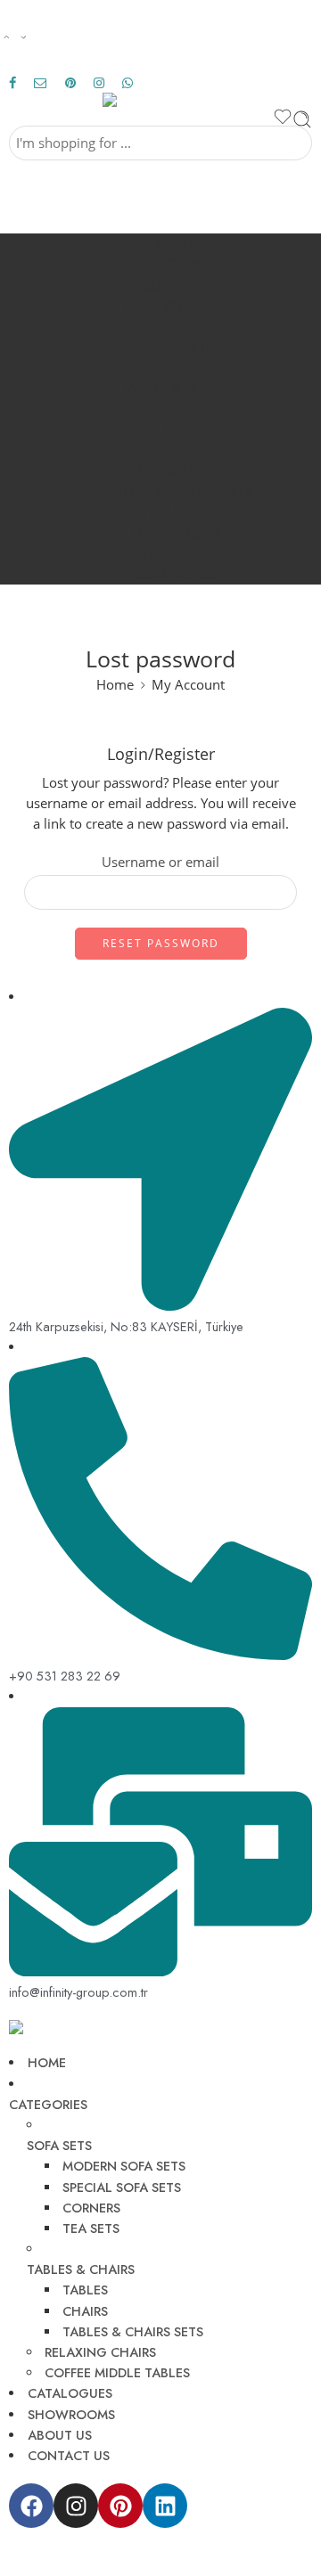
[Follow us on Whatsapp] (128, 82)
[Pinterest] (120, 2506)
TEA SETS (187, 368)
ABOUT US (177, 554)
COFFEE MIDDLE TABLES (179, 491)
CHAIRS (188, 430)
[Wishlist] (283, 119)
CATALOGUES (177, 512)
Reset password (161, 943)
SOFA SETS (177, 285)
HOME (176, 244)
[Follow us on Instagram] (99, 82)
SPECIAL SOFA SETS (187, 327)
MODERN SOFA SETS (188, 306)
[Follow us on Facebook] (12, 82)
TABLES (187, 409)
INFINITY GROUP (86, 2556)
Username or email (160, 862)
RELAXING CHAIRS (179, 471)
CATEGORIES (174, 264)
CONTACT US (177, 574)
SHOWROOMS (177, 533)
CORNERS (187, 347)
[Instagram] (76, 2506)
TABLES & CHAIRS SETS (187, 450)
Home (115, 685)
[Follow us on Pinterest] (70, 82)
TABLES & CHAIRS (177, 388)
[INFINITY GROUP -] (160, 100)
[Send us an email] (41, 82)
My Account (188, 685)
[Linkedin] (165, 2506)
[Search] (302, 119)
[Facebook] (31, 2506)
